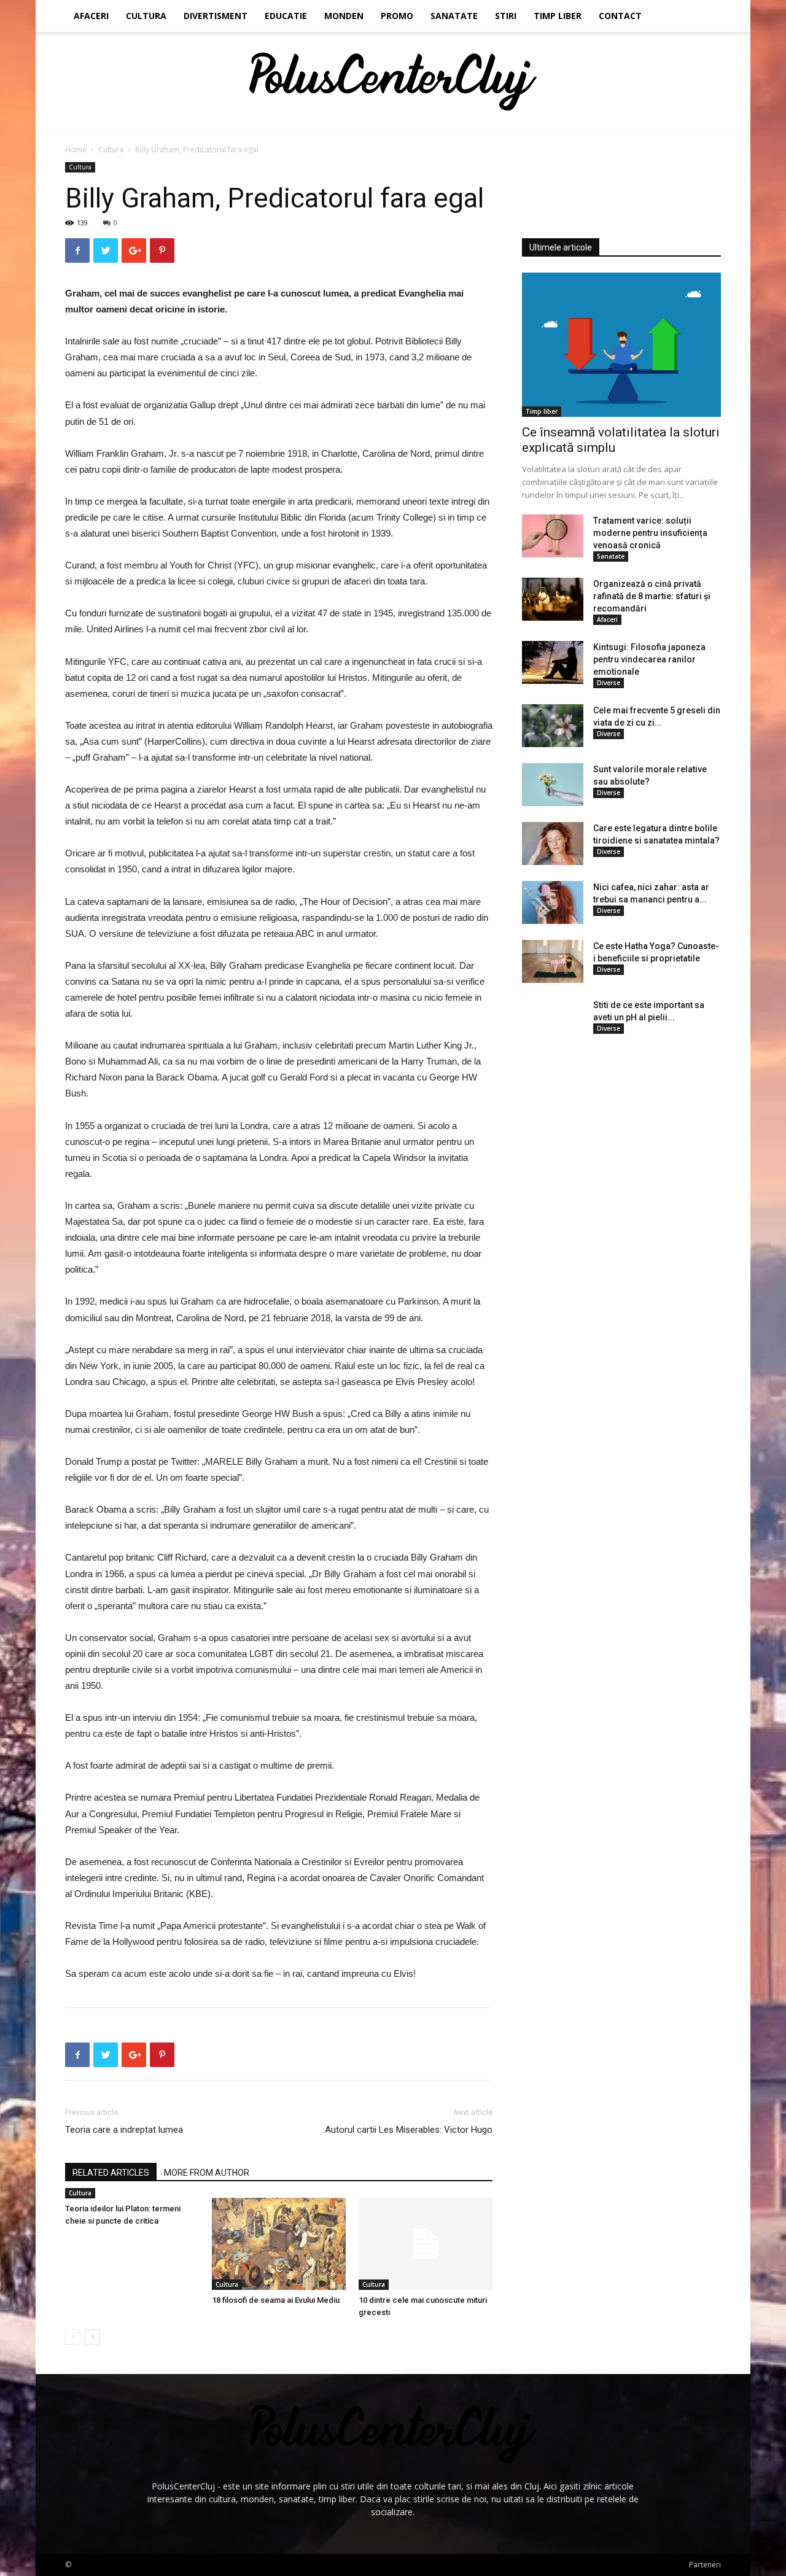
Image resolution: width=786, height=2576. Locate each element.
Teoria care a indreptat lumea (124, 2130)
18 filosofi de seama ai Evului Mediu (276, 2300)
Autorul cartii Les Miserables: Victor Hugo (409, 2130)
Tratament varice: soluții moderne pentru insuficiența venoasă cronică (650, 533)
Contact (620, 16)
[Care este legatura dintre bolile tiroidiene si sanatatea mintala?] (553, 844)
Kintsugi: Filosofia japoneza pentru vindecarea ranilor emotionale (649, 659)
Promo (397, 16)
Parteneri (705, 2565)
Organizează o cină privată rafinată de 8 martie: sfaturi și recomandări (652, 596)
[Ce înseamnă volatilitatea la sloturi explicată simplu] (621, 345)
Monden (344, 16)
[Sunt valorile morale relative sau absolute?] (553, 785)
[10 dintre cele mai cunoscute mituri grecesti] (426, 2244)
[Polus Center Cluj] (393, 82)
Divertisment (216, 16)
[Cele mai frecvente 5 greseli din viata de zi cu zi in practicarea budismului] (553, 726)
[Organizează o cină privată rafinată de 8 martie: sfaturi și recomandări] (553, 599)
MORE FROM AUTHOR (207, 2173)
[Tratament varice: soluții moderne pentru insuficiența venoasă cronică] (553, 536)
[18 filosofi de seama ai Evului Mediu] (279, 2244)
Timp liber (558, 16)
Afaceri (91, 16)
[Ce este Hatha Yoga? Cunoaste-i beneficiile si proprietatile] (553, 961)
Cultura (146, 16)
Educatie (286, 16)
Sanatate (454, 16)
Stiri (506, 16)
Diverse (609, 683)
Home (76, 149)
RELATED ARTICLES (111, 2173)
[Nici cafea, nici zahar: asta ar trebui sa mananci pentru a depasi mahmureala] (553, 902)
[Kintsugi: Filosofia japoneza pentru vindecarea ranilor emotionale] (553, 662)
